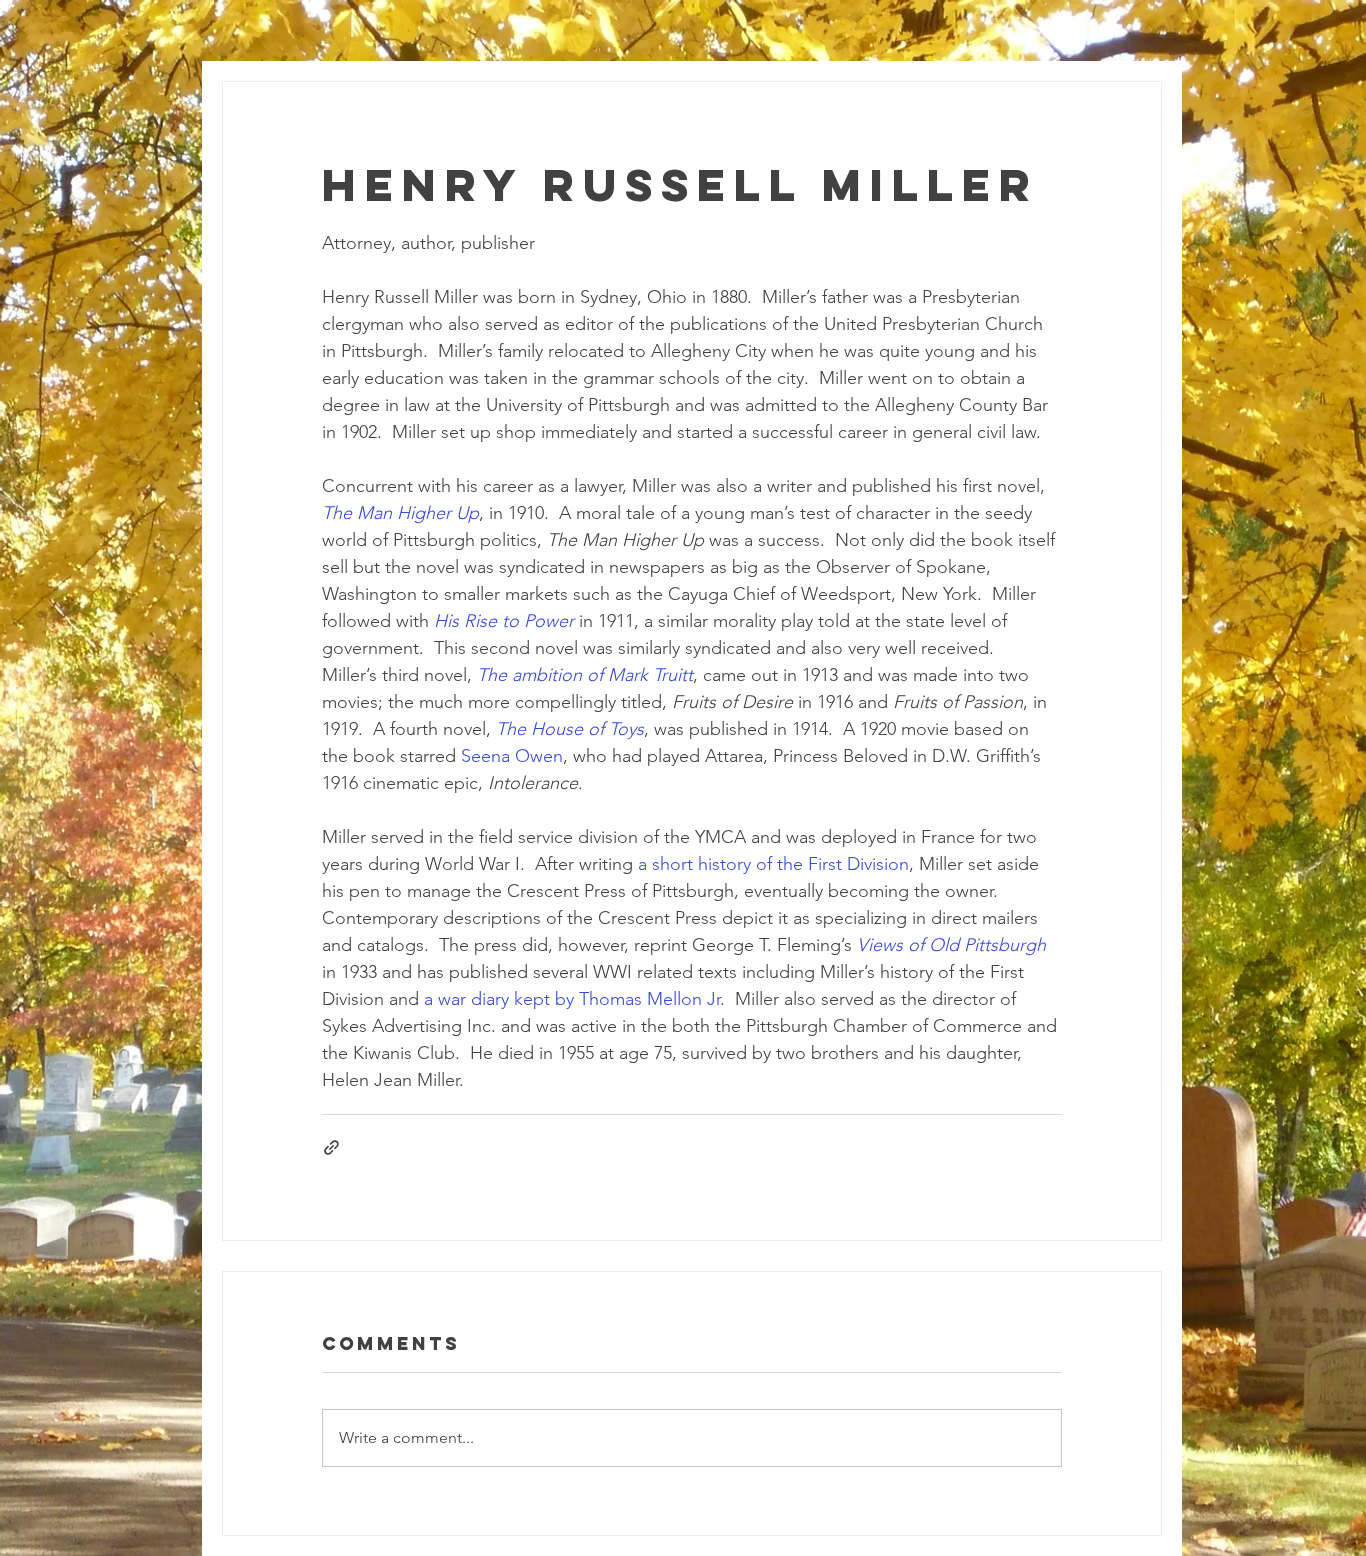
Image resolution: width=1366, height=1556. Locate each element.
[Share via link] (331, 1147)
